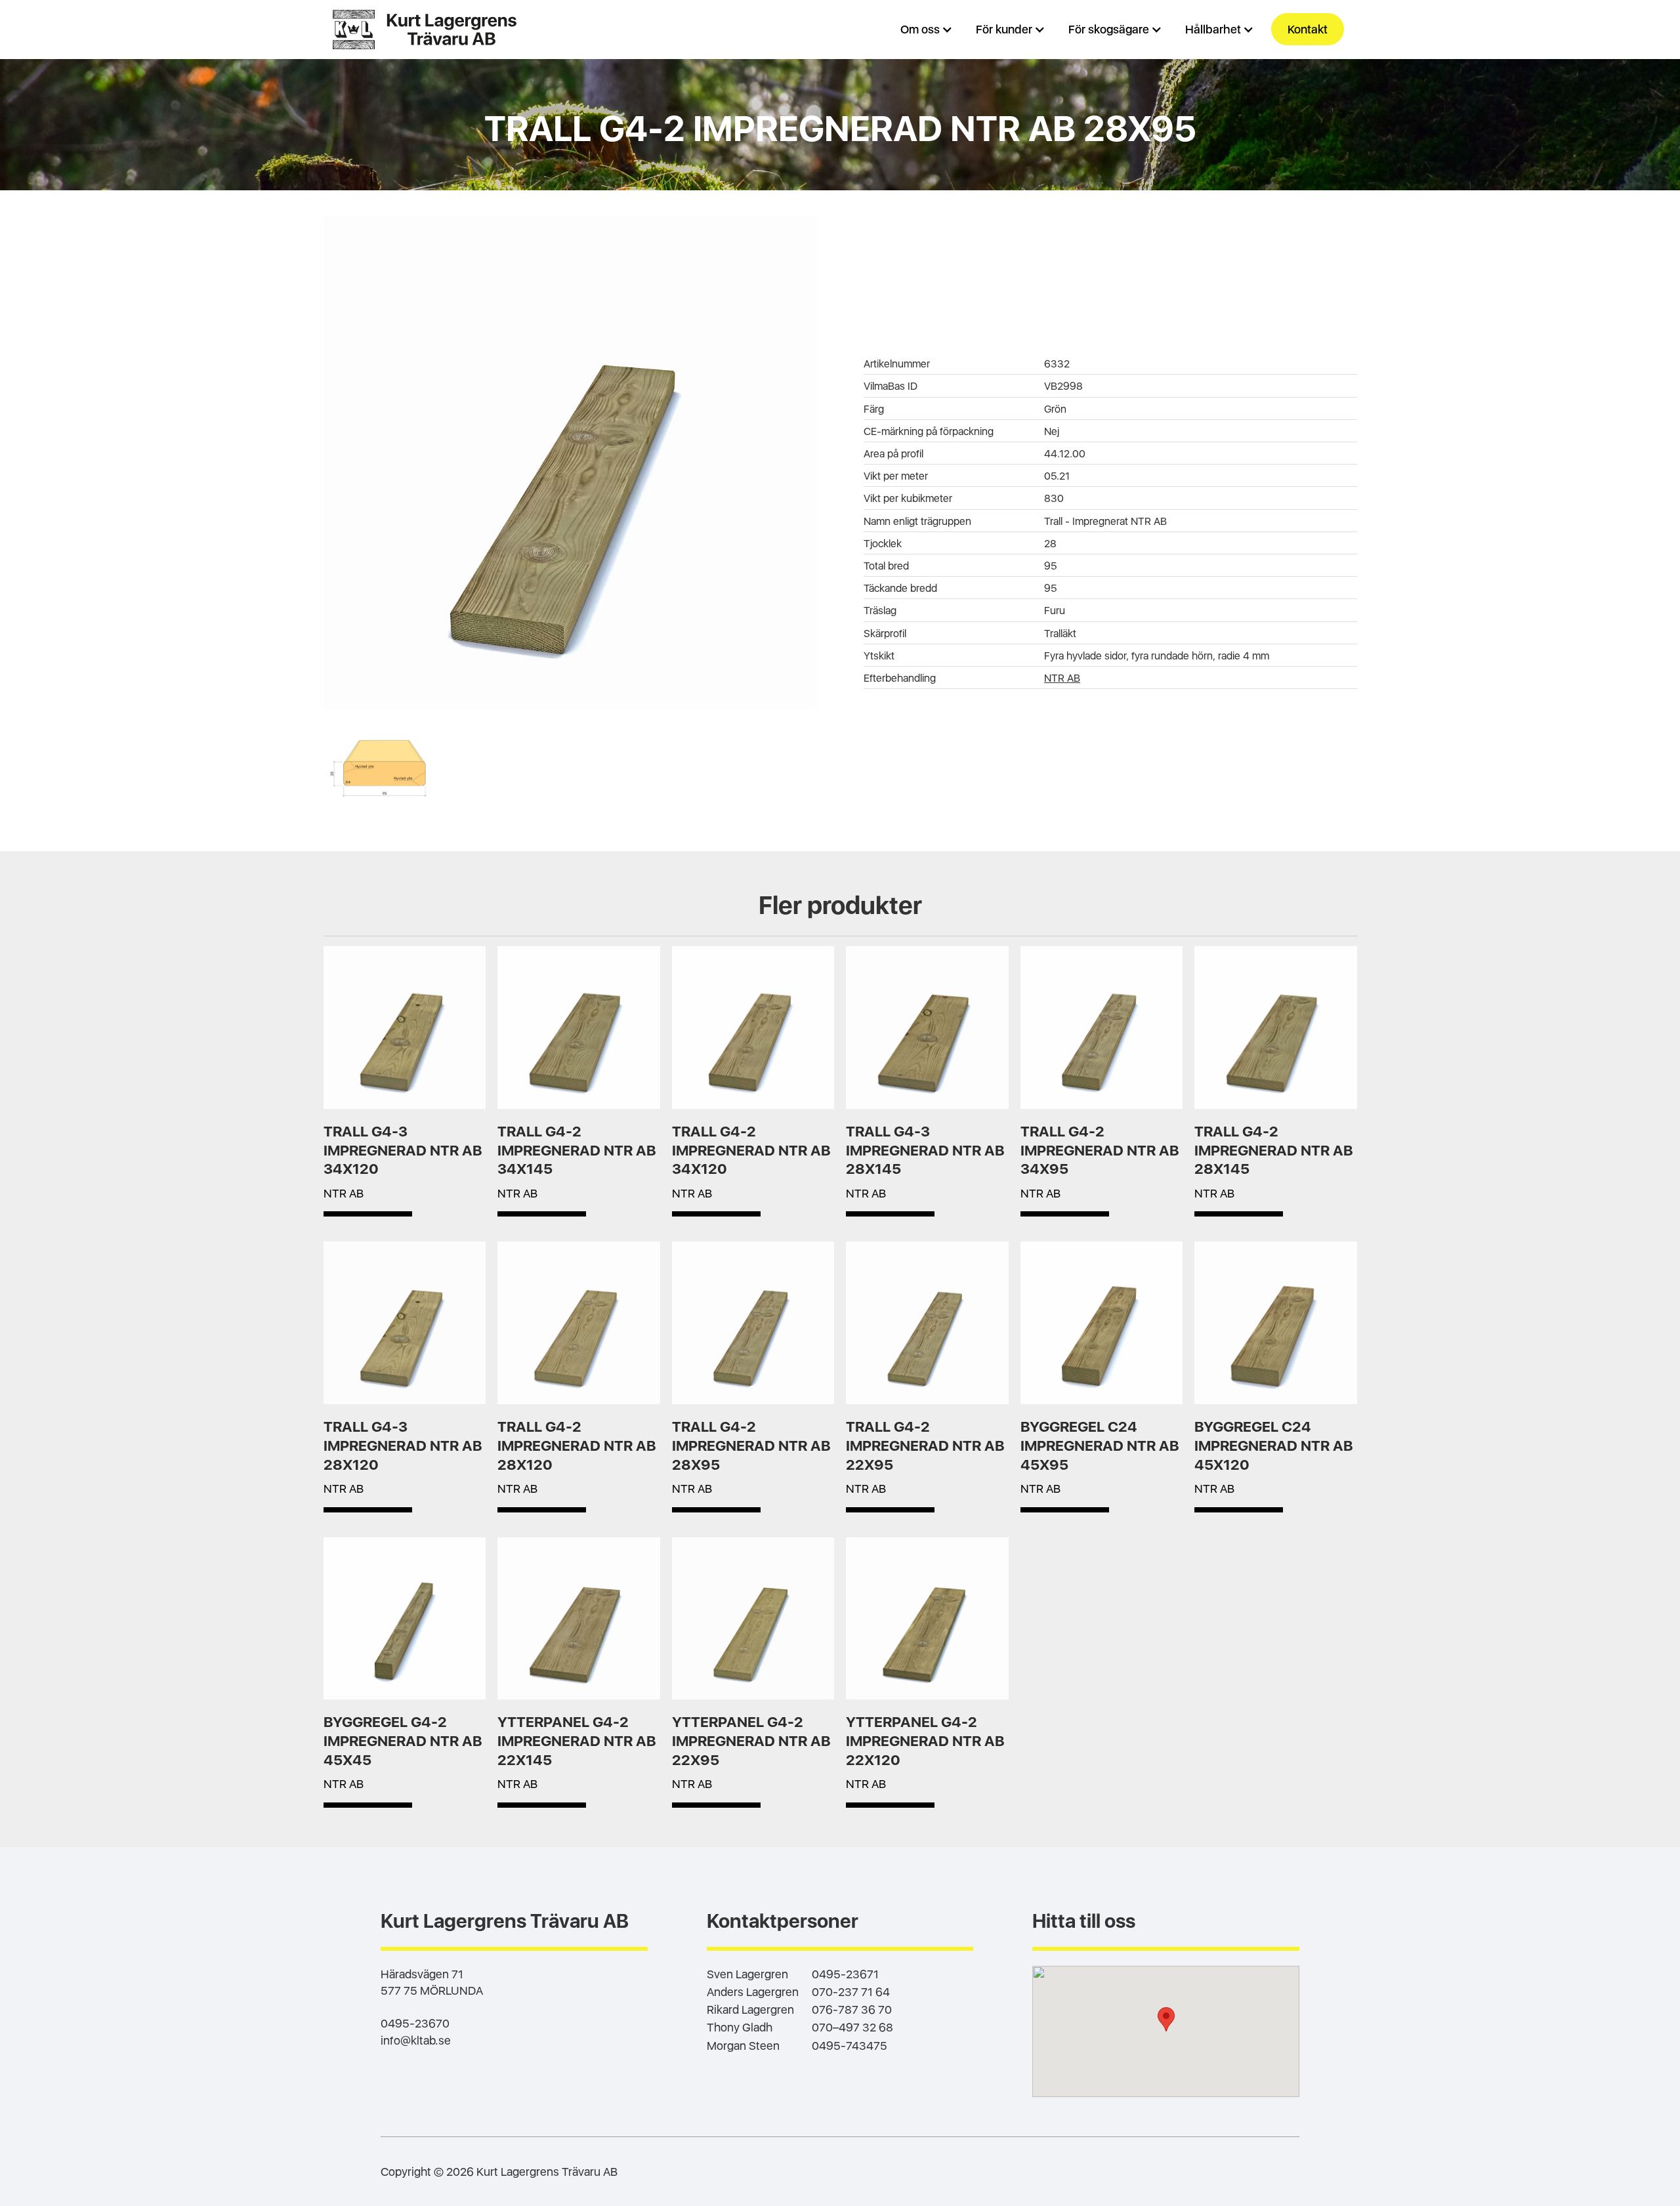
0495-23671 (845, 1974)
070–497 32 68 (852, 2027)
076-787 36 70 (852, 2009)
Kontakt (1308, 29)
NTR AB (1062, 677)
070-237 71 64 (851, 1992)
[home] (425, 30)
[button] (928, 29)
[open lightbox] (570, 463)
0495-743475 (850, 2046)
